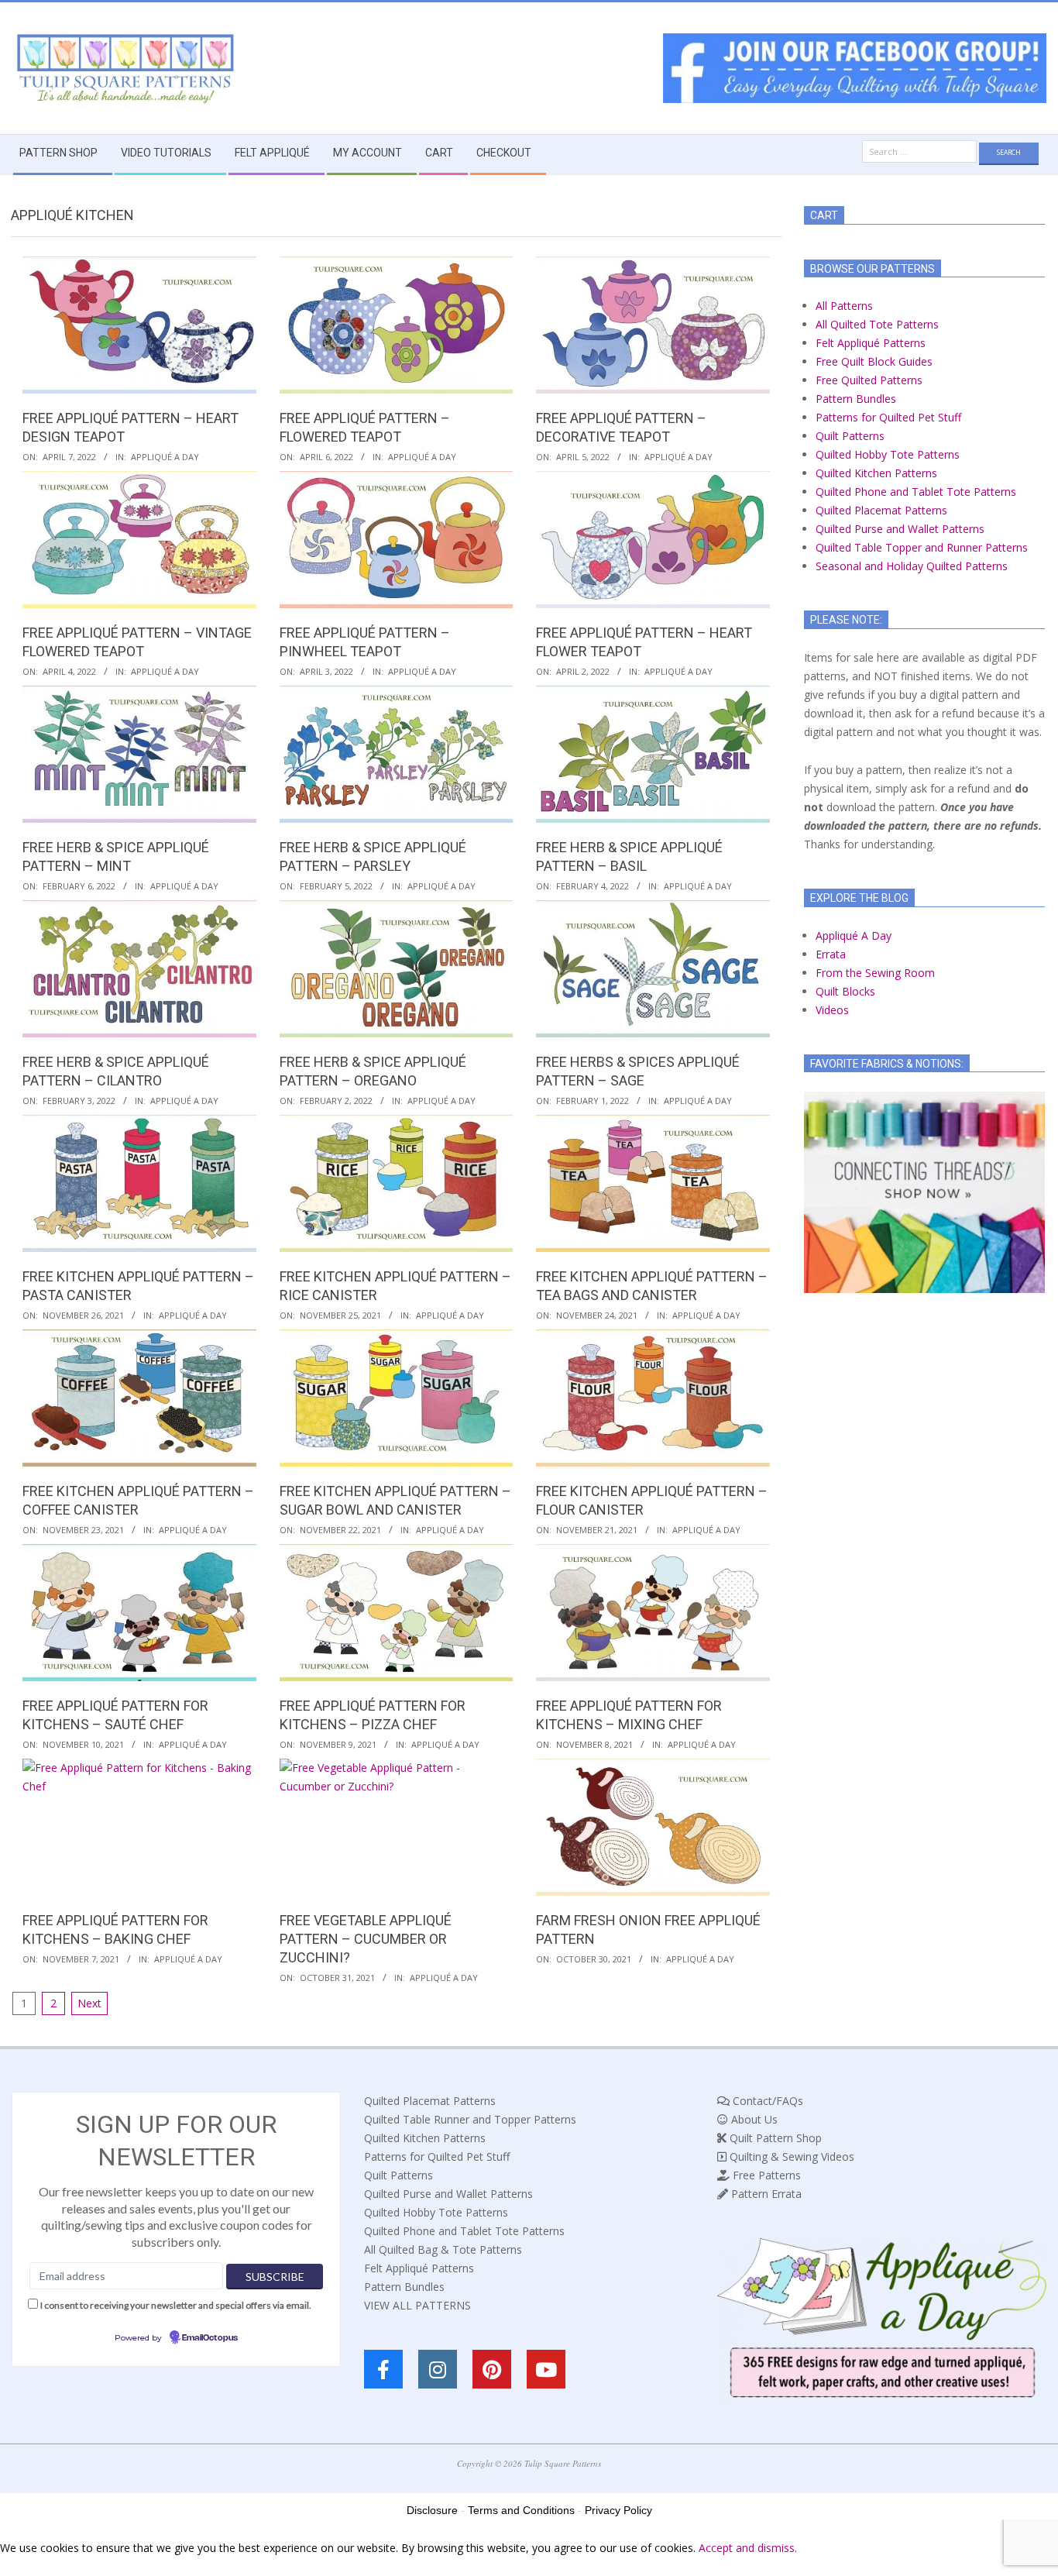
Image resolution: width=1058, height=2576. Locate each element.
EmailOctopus (210, 2338)
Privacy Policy (618, 2510)
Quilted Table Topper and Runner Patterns (922, 547)
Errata (831, 954)
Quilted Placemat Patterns (881, 510)
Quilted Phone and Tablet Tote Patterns (916, 492)
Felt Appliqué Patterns (871, 343)
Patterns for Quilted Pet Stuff (888, 417)
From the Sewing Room (875, 973)
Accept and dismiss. (748, 2548)
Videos (832, 1010)
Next (89, 2003)
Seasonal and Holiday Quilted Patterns (912, 566)
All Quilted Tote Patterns (877, 324)
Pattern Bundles (856, 399)
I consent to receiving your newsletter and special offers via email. (176, 2305)
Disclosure (432, 2510)
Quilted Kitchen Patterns (876, 473)
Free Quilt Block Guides (874, 361)
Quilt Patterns (850, 436)
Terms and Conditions (521, 2510)
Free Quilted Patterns (869, 380)
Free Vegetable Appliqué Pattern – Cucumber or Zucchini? (366, 1939)
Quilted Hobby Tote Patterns (888, 454)
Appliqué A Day (165, 457)
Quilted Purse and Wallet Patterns (900, 529)
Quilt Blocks (845, 991)
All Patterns (844, 306)
